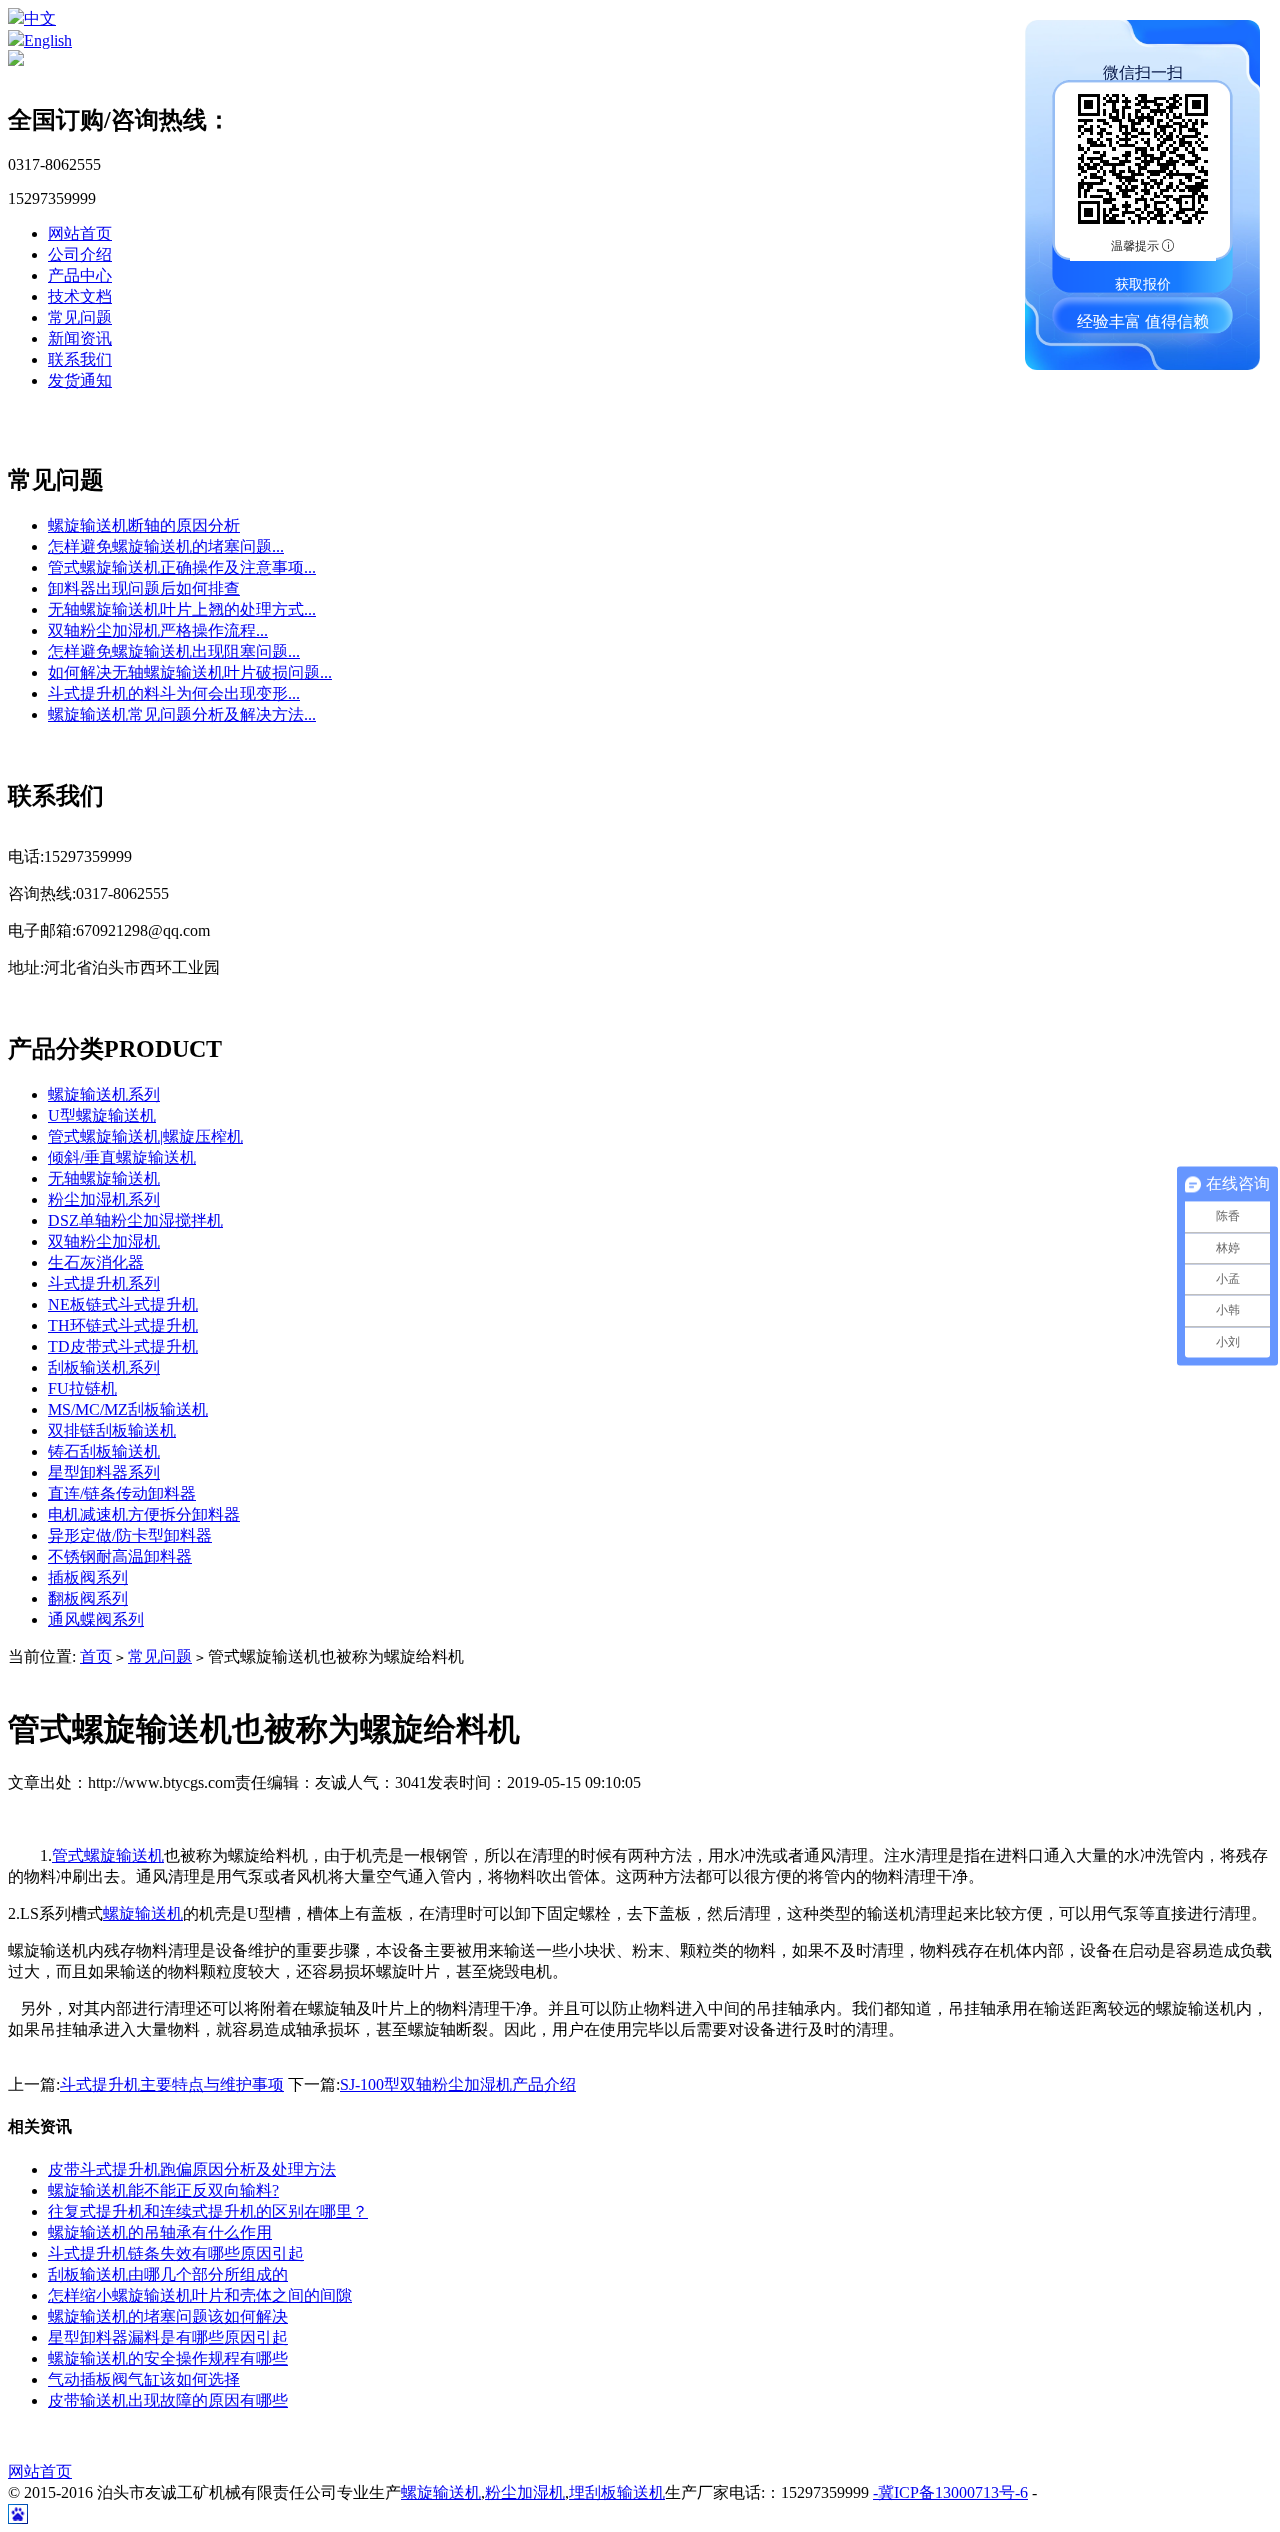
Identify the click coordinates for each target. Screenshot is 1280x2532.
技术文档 (80, 296)
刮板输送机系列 (104, 1367)
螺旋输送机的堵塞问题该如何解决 (168, 2316)
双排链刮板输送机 (112, 1430)
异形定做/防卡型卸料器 (130, 1535)
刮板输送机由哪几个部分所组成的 (168, 2274)
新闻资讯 (80, 338)
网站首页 (80, 233)
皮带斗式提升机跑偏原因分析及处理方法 (192, 2169)
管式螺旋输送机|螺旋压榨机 (145, 1136)
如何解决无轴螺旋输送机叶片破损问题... (190, 672)
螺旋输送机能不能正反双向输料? (163, 2190)
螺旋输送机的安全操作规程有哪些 (168, 2358)
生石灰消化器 (96, 1262)
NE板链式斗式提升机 (123, 1304)
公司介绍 (80, 254)
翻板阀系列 (88, 1598)
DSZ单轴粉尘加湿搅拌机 (135, 1220)
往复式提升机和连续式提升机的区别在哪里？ (208, 2211)
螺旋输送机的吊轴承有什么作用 (160, 2232)
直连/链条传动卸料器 (122, 1493)
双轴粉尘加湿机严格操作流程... (158, 630)
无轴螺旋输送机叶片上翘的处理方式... (182, 609)
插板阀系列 (88, 1577)
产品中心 (80, 275)
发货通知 (80, 380)
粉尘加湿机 (525, 2492)
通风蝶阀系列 (96, 1619)
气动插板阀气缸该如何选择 (144, 2379)
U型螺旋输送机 (102, 1115)
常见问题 (80, 317)
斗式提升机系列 (104, 1283)
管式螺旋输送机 (108, 1855)
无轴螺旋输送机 (104, 1178)
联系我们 (80, 359)
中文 (40, 18)
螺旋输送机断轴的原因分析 (144, 525)
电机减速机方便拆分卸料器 (144, 1514)
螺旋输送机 (143, 1913)
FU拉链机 (82, 1388)
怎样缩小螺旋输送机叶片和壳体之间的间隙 (200, 2295)
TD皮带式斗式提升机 (123, 1346)
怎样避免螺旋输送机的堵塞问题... (166, 546)
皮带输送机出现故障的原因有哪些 (168, 2400)
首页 (96, 1656)
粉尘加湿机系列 (104, 1199)
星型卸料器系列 (104, 1472)
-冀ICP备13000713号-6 (950, 2492)
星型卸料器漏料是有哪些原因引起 (168, 2337)
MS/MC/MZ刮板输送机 (128, 1409)
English (48, 40)
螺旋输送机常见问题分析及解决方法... (182, 714)
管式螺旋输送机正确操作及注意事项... (182, 567)
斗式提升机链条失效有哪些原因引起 (176, 2253)
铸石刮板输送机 (104, 1451)
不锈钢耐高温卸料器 (120, 1556)
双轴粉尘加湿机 (104, 1241)
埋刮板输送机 (617, 2492)
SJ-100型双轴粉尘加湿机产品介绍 (458, 2084)
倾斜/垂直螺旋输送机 (122, 1157)
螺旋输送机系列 (104, 1094)
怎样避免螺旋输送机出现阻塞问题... (174, 651)
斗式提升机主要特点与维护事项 (172, 2084)
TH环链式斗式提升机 (123, 1325)
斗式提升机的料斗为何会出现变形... (174, 693)
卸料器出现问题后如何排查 (144, 588)
